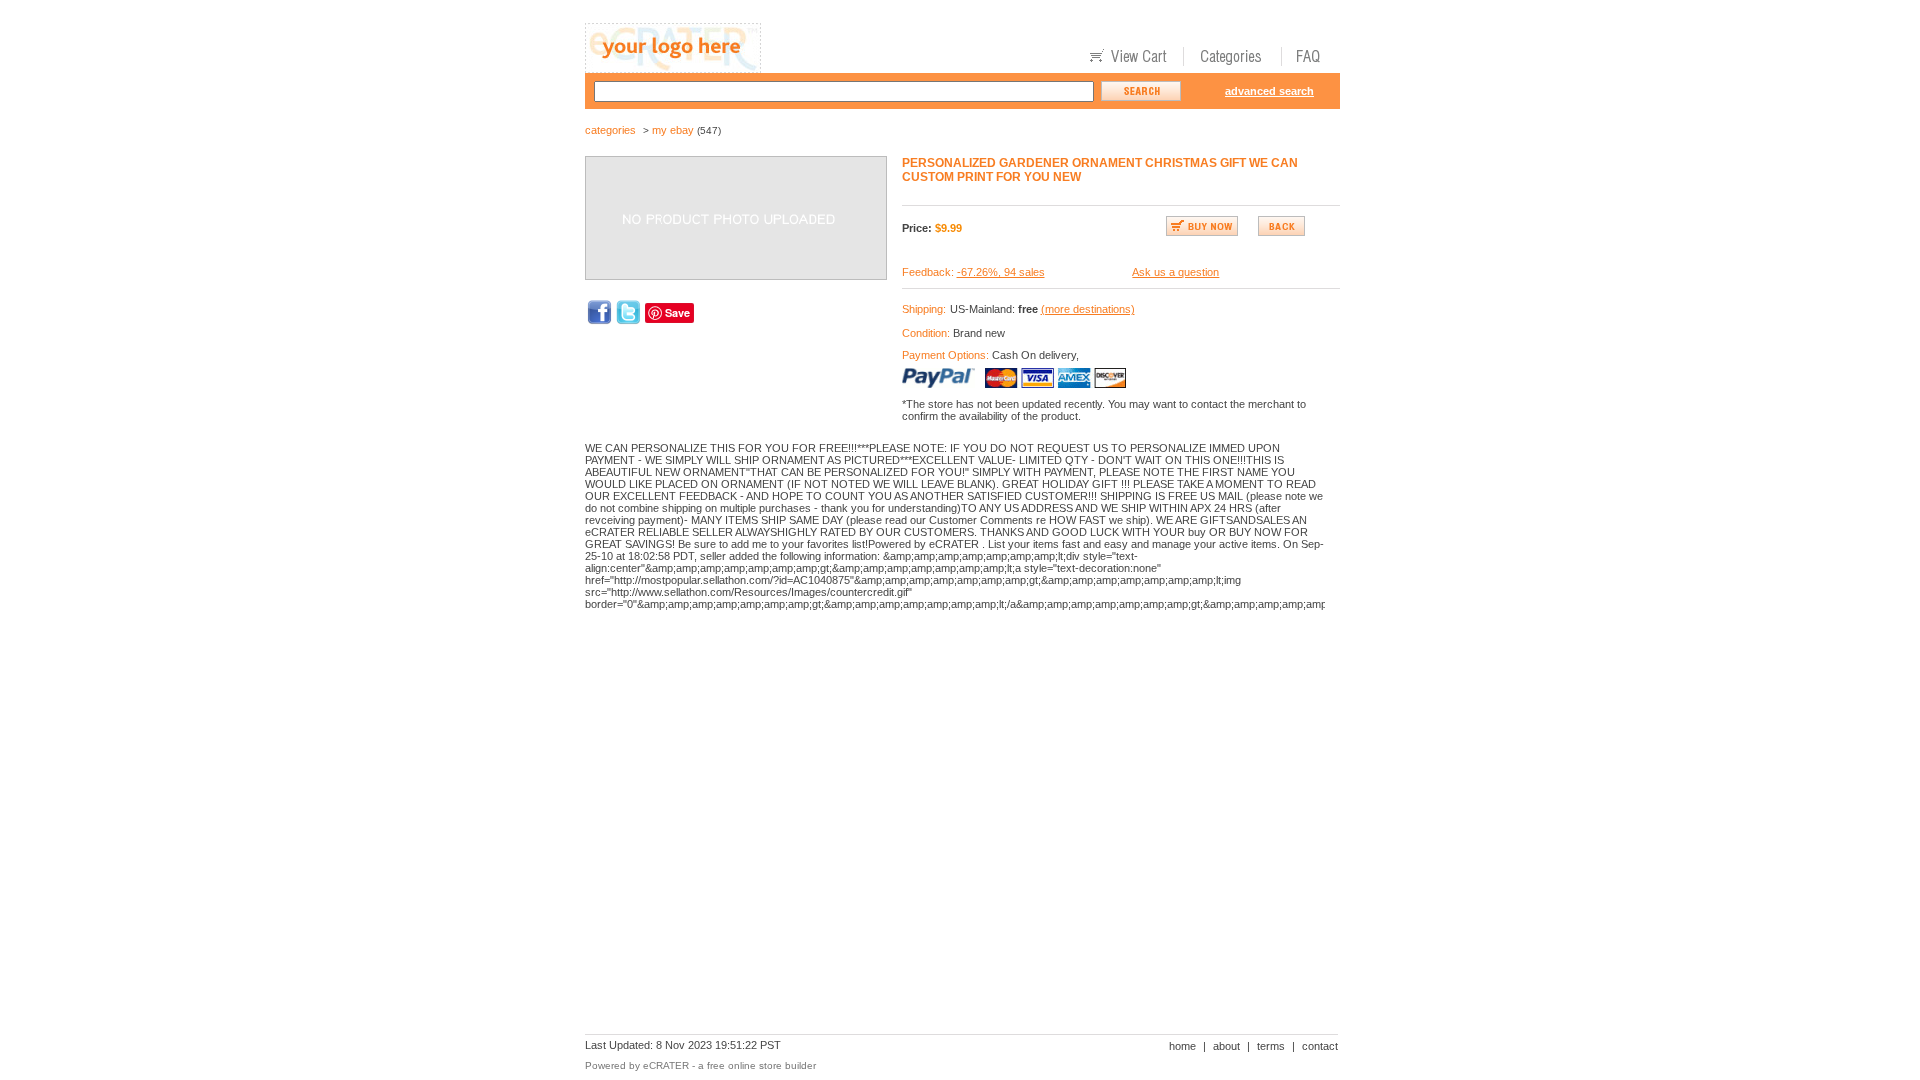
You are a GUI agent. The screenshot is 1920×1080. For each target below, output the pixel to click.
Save (677, 312)
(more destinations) (1088, 309)
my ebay (673, 130)
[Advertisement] (949, 695)
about (1226, 1046)
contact (1320, 1046)
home (1182, 1046)
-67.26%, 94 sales (1001, 272)
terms (1271, 1046)
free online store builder (761, 1065)
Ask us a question (1175, 272)
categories (610, 130)
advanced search (1269, 91)
